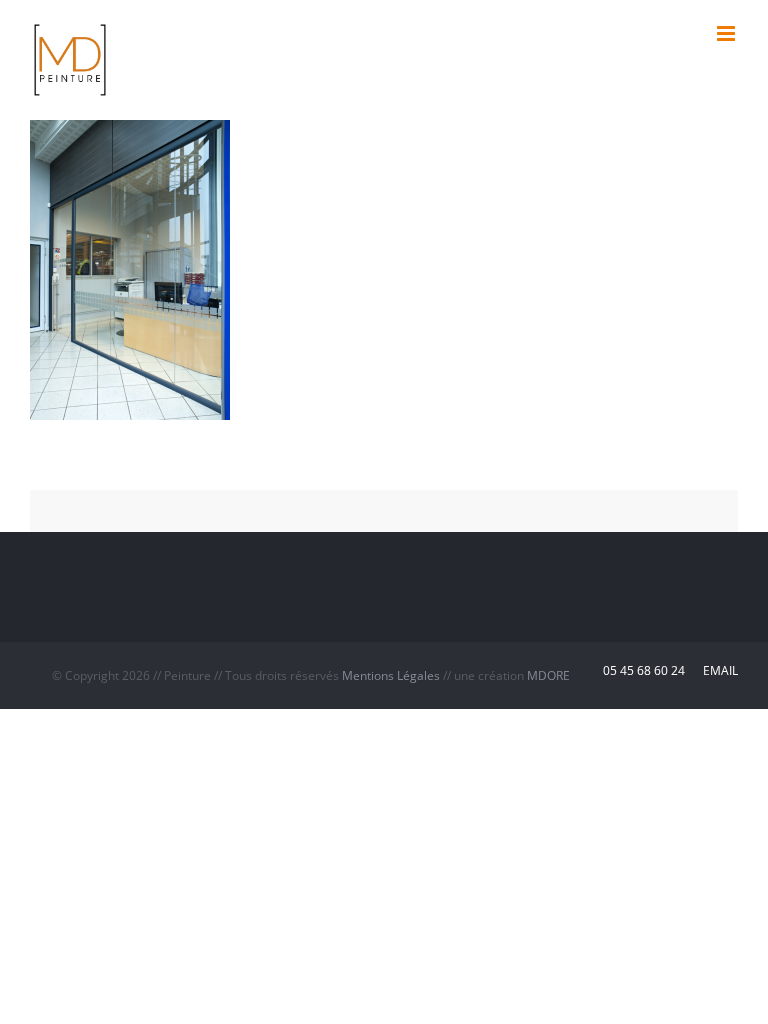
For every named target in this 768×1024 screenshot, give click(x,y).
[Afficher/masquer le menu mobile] (727, 33)
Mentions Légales (391, 675)
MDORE (548, 675)
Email (717, 670)
